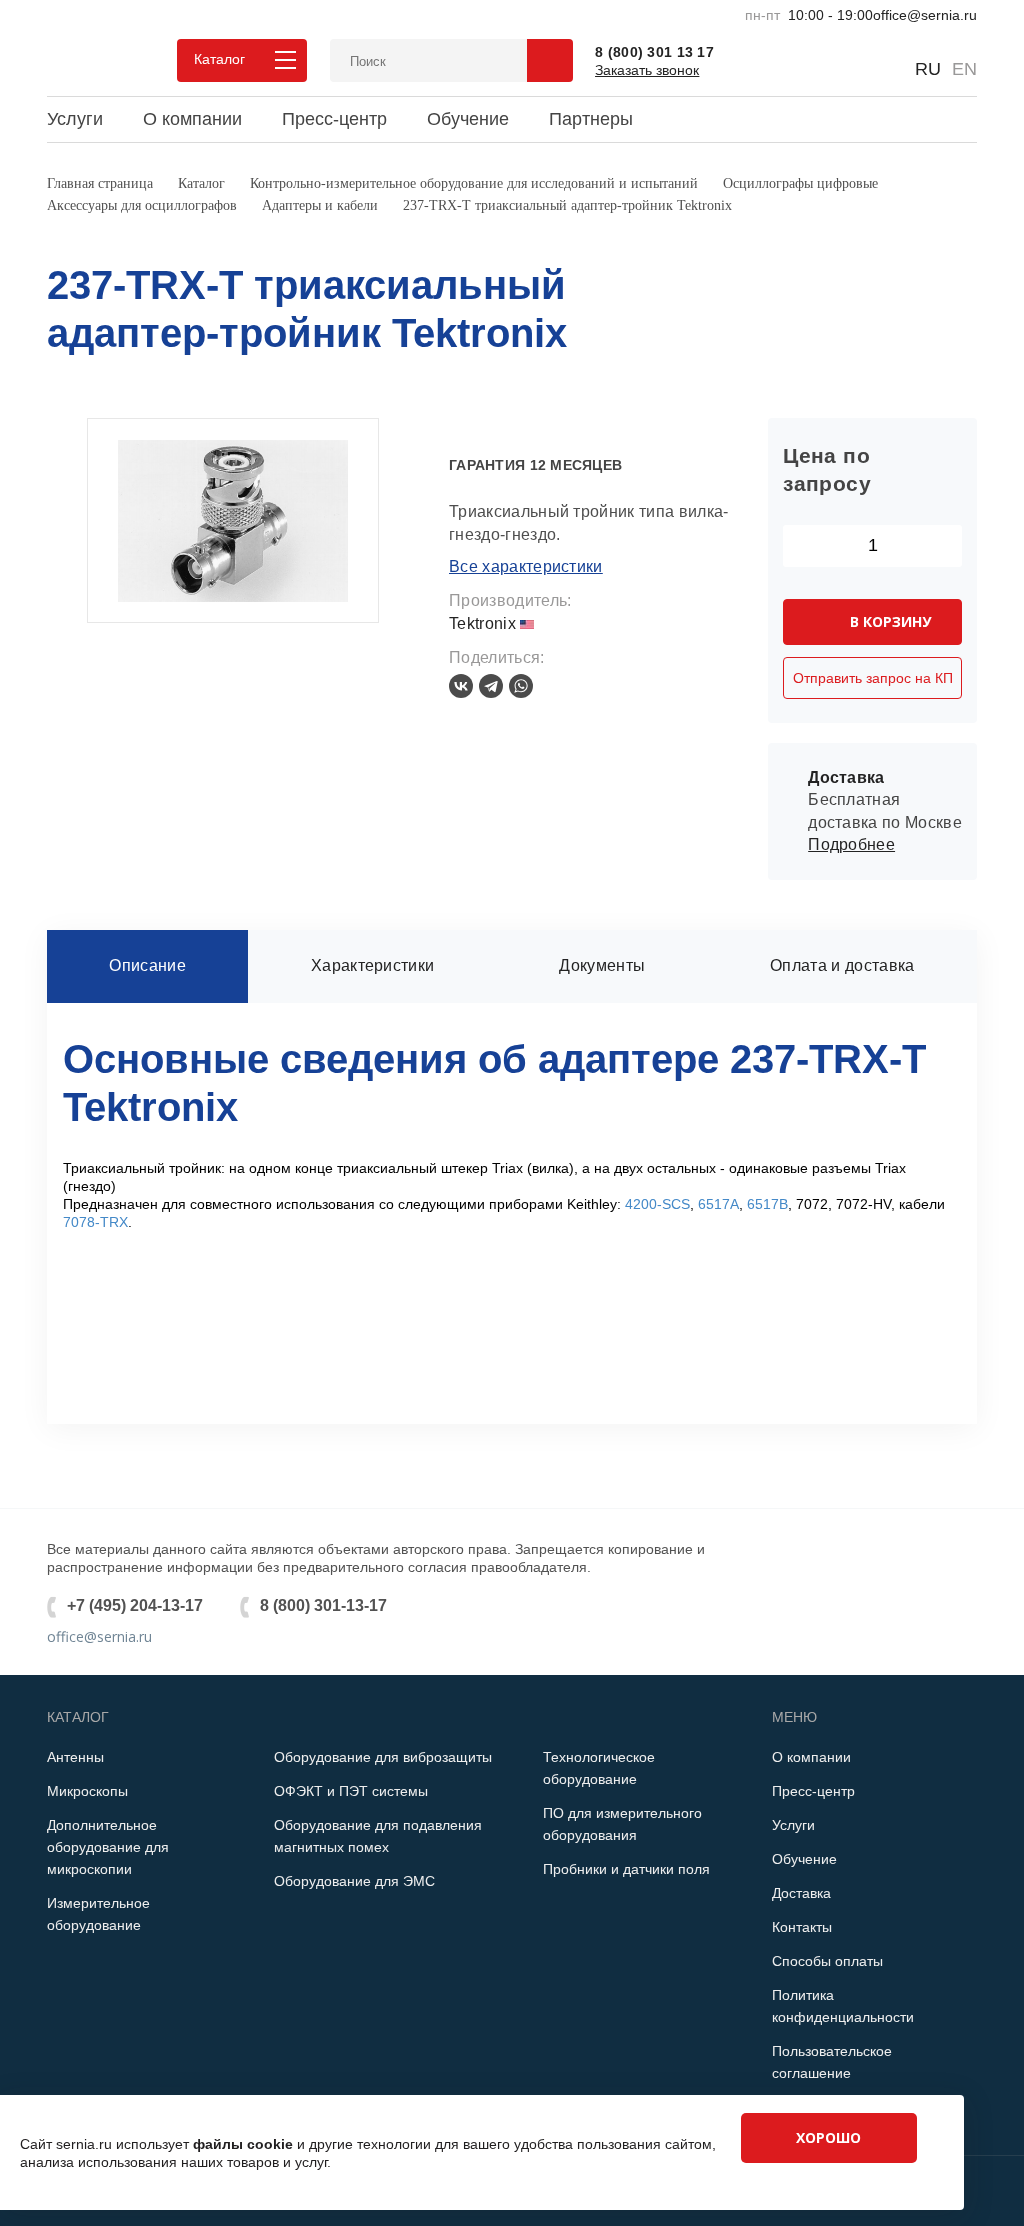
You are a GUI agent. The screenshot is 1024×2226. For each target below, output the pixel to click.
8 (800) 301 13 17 (654, 52)
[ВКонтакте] (461, 686)
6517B (767, 1204)
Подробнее (851, 844)
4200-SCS (657, 1204)
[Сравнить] (459, 428)
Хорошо (828, 2137)
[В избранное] (492, 428)
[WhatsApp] (521, 686)
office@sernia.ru (925, 15)
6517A (718, 1204)
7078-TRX (95, 1222)
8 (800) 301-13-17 (323, 1605)
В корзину (890, 621)
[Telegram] (491, 686)
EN (964, 69)
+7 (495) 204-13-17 (135, 1605)
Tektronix (484, 623)
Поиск (550, 60)
